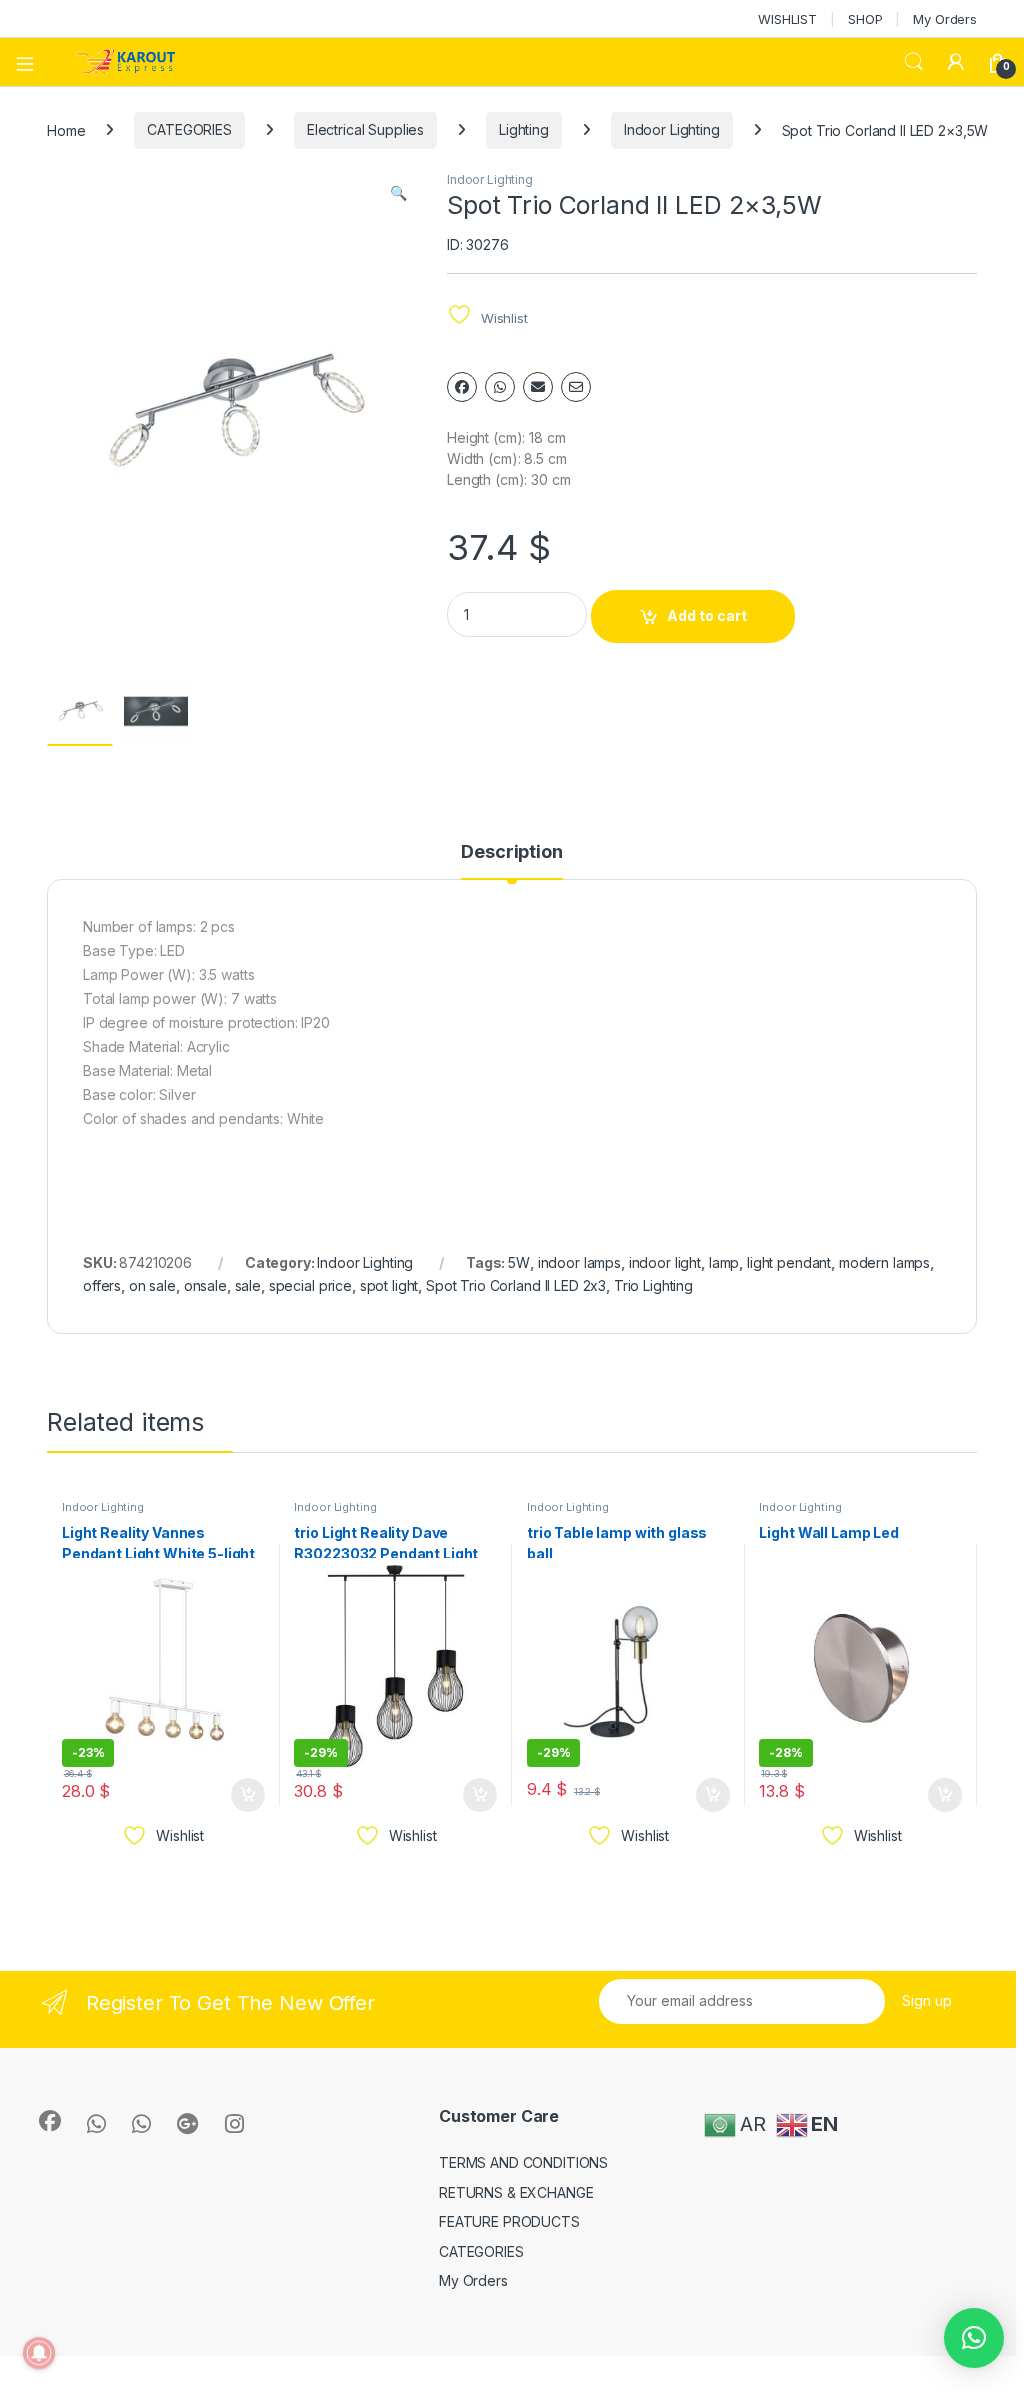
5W (519, 1262)
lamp (724, 1262)
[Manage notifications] (39, 2353)
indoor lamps (579, 1262)
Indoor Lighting (672, 129)
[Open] (32, 62)
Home (66, 129)
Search (914, 62)
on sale (152, 1285)
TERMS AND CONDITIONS (523, 2162)
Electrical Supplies (365, 129)
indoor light (665, 1262)
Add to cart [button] (248, 1795)
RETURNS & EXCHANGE (516, 2192)
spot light (389, 1285)
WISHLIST (787, 19)
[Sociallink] (50, 2121)
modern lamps (884, 1262)
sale (248, 1285)
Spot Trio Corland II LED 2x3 (516, 1285)
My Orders (945, 19)
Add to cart (707, 615)
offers (102, 1285)
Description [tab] (511, 852)
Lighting (524, 129)
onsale (205, 1285)
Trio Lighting (653, 1285)
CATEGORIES (189, 129)
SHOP (865, 19)
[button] (398, 193)
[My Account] (956, 62)
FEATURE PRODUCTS (509, 2221)
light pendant (789, 1262)
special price (310, 1285)
